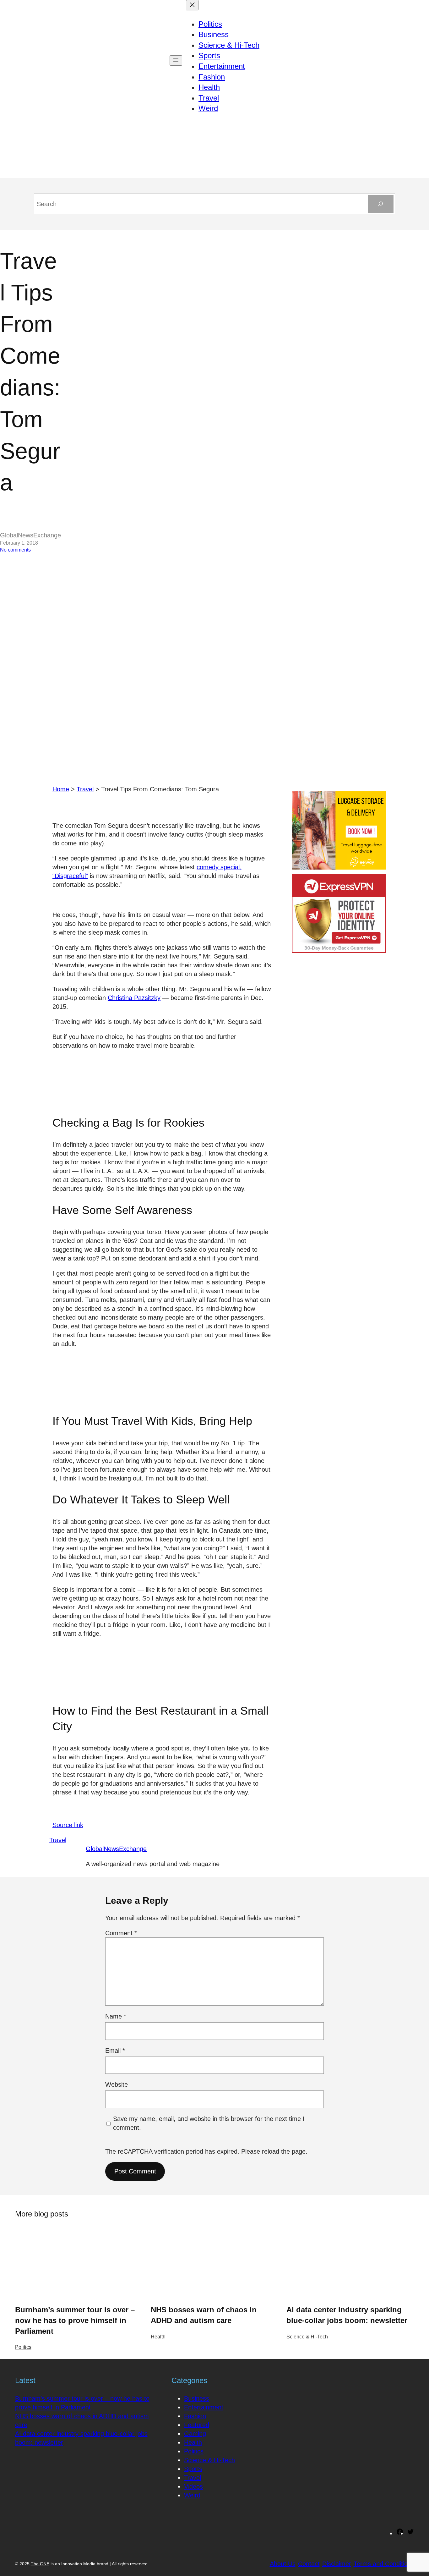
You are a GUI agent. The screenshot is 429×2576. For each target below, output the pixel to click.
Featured (197, 2425)
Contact (309, 2564)
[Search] (381, 204)
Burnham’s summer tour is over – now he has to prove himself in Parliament (75, 2320)
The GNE (40, 2564)
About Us (283, 2564)
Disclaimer (337, 2564)
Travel (85, 789)
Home (61, 789)
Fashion (195, 2416)
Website (117, 2084)
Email (115, 2051)
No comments (15, 550)
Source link (68, 1825)
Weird (192, 2495)
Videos (193, 2486)
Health (158, 2337)
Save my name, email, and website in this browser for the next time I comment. (209, 2123)
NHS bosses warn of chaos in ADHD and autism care (204, 2315)
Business (197, 2398)
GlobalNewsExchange (116, 1849)
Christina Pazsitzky (134, 998)
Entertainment (204, 2407)
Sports (193, 2469)
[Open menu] (176, 60)
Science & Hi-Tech (307, 2337)
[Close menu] (192, 5)
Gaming (195, 2434)
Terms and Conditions (384, 2564)
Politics (23, 2347)
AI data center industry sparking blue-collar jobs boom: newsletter (347, 2315)
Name (116, 2016)
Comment (121, 1933)
